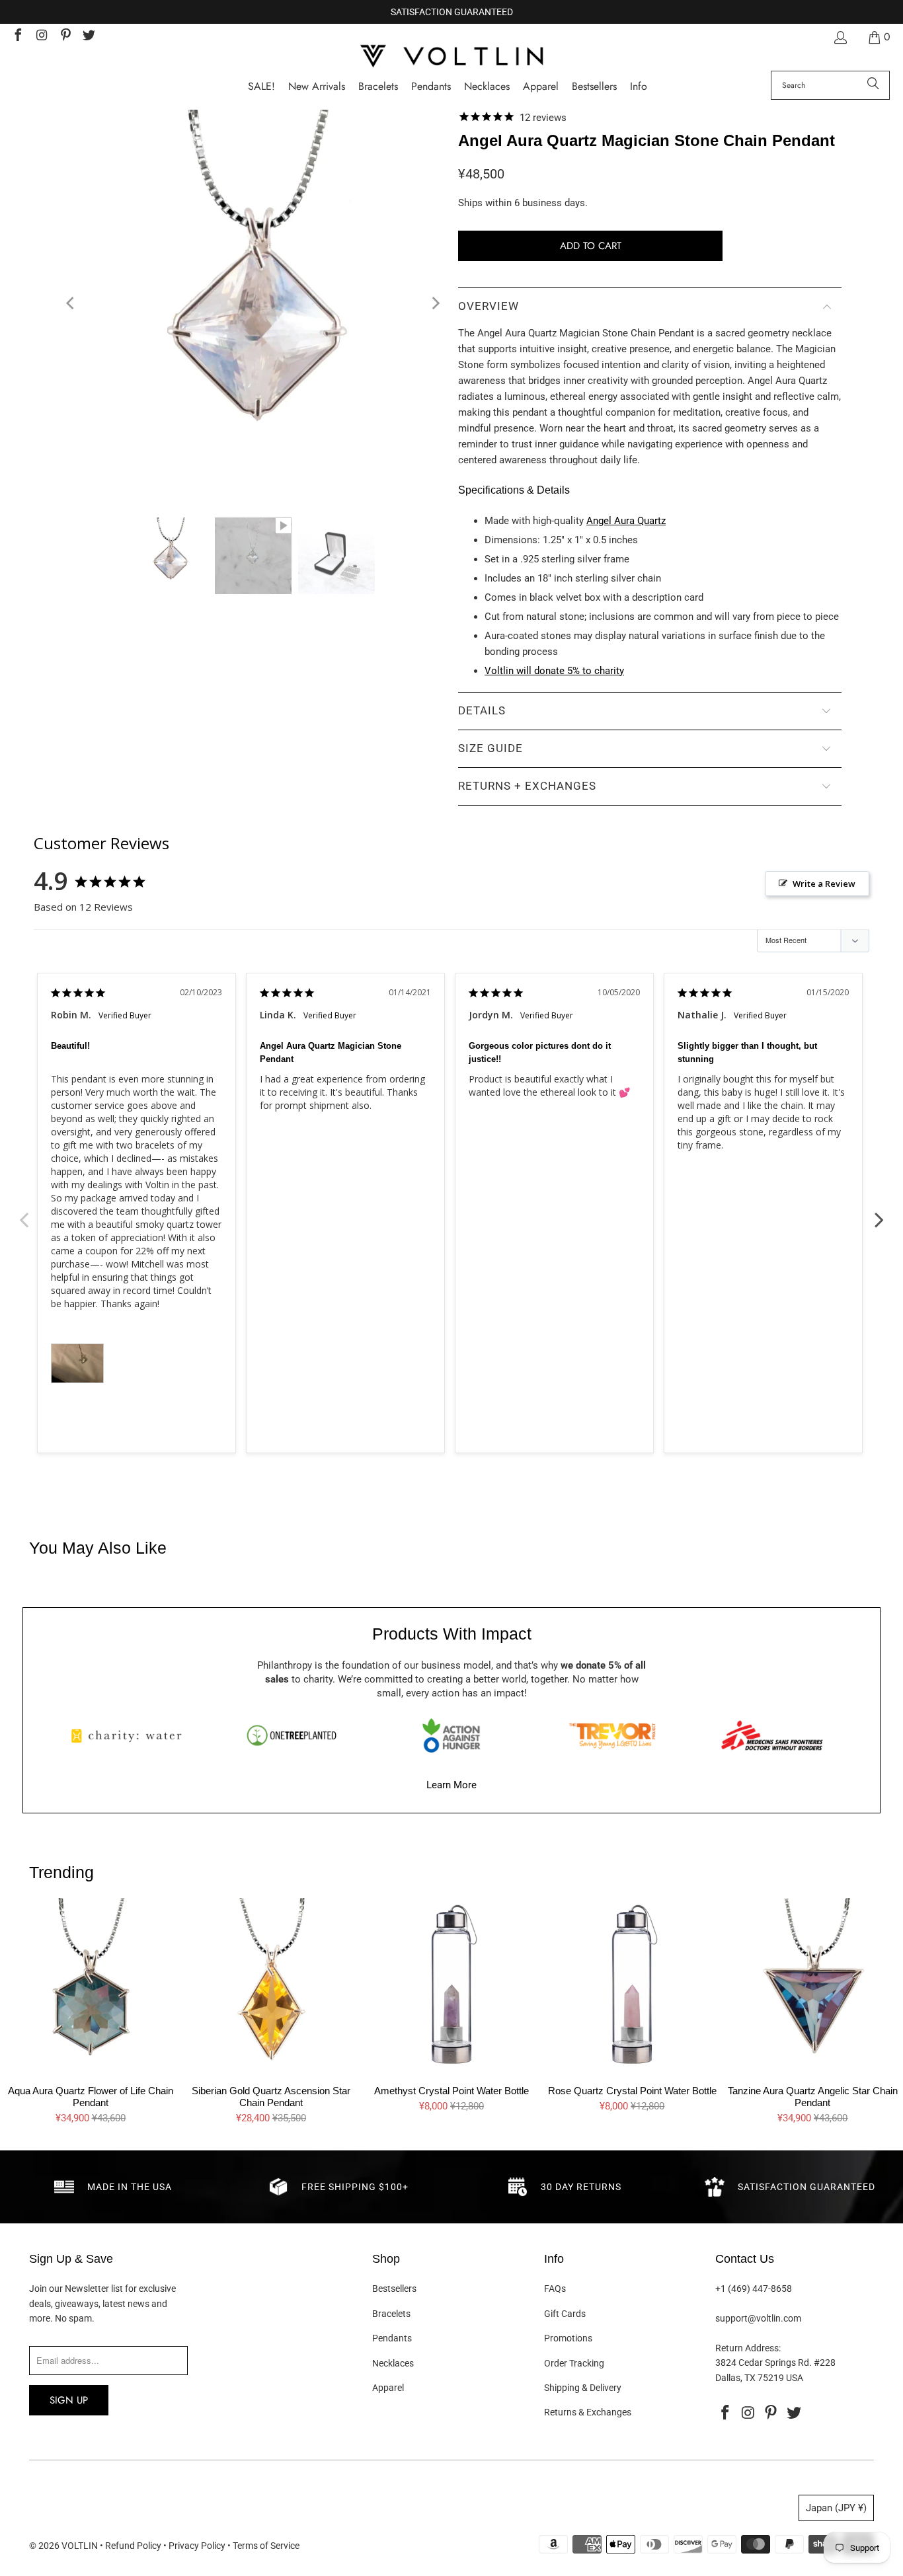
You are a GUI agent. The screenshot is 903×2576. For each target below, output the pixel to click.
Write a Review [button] (824, 884)
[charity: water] (131, 1735)
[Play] (253, 304)
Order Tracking (574, 2363)
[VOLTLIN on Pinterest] (65, 37)
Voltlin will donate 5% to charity (554, 671)
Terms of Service (266, 2546)
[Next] (435, 304)
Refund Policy (133, 2546)
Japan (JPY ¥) (836, 2508)
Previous (24, 1213)
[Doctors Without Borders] (772, 1735)
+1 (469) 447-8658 (754, 2289)
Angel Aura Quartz (626, 521)
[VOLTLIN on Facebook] (17, 37)
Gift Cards (565, 2314)
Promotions (568, 2338)
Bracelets (391, 2314)
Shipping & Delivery (583, 2388)
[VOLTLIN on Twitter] (89, 37)
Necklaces (393, 2363)
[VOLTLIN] (451, 57)
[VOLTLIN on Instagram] (41, 37)
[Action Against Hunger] (451, 1735)
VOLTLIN (80, 2546)
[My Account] (840, 37)
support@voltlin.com (758, 2318)
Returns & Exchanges (588, 2412)
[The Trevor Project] (612, 1735)
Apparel (388, 2388)
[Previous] (71, 304)
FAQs (555, 2289)
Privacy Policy (197, 2546)
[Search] (873, 85)
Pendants (392, 2338)
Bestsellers (394, 2289)
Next (879, 1213)
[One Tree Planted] (292, 1735)
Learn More (451, 1785)
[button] (639, 87)
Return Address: (748, 2348)
